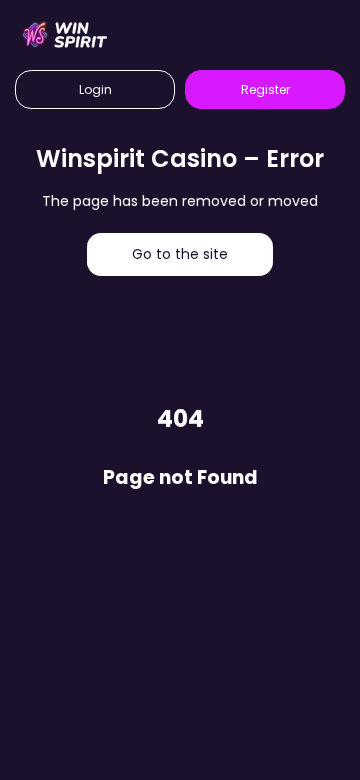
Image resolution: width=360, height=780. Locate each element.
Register (265, 89)
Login (95, 89)
